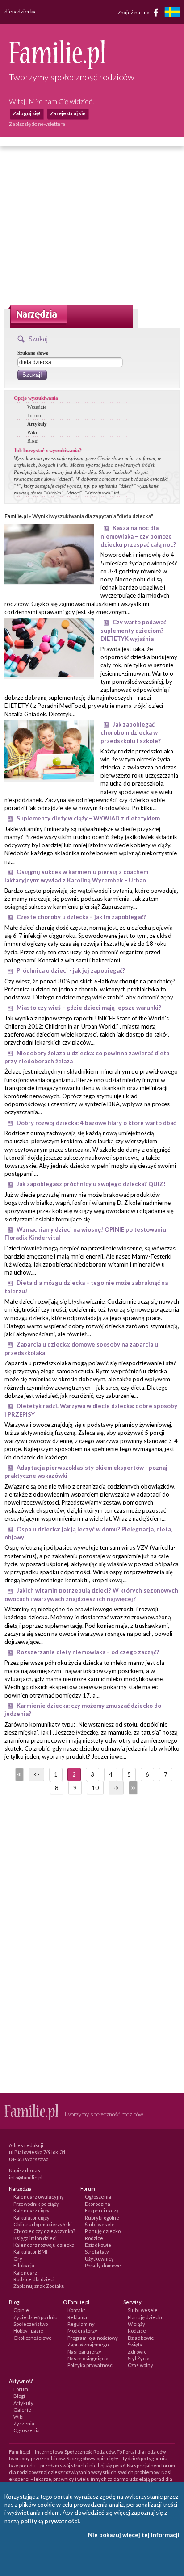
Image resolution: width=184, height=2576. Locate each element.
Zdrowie (137, 2352)
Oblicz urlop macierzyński (43, 2224)
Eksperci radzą (102, 2210)
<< (19, 1774)
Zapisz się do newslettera (37, 124)
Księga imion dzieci (35, 2238)
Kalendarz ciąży (31, 2210)
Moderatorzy (82, 2331)
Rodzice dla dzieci (34, 2279)
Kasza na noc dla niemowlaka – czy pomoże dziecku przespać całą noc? (138, 536)
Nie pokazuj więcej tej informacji (134, 2535)
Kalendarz (25, 2273)
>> (132, 1788)
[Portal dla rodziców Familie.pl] (57, 67)
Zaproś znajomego (88, 2344)
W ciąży (136, 2324)
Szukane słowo (33, 353)
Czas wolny (140, 2365)
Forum (34, 415)
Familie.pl (16, 516)
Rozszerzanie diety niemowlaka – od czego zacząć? (88, 1652)
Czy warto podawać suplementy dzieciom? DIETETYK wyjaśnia (133, 630)
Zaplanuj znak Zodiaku (39, 2286)
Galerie (22, 2410)
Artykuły (37, 424)
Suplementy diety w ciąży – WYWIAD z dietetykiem (88, 818)
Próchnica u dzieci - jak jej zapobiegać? (71, 970)
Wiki (32, 432)
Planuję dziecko (103, 2231)
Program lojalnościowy (93, 2338)
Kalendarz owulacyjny (39, 2197)
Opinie (21, 2310)
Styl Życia (139, 2358)
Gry (18, 2259)
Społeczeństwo (31, 2324)
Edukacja (24, 2265)
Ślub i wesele (100, 2224)
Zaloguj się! (27, 113)
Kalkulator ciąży (31, 2218)
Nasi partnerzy (84, 2352)
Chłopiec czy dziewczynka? (44, 2231)
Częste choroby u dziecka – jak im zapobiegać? (81, 917)
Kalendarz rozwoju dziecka (44, 2245)
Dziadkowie (98, 2245)
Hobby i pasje (28, 2331)
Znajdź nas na (134, 12)
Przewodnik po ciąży (36, 2204)
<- (36, 1774)
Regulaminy (81, 2324)
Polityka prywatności (91, 2365)
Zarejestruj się (68, 113)
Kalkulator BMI (30, 2252)
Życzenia (24, 2423)
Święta (135, 2344)
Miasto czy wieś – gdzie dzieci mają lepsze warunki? (89, 1008)
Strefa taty (97, 2252)
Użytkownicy (99, 2259)
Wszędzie (37, 407)
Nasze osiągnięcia (88, 2358)
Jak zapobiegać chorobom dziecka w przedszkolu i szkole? (131, 733)
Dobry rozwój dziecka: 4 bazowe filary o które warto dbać (96, 1123)
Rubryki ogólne (102, 2218)
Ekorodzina (98, 2204)
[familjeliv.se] (172, 13)
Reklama (77, 2317)
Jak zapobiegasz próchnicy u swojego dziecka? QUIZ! (91, 1184)
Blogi (33, 441)
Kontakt (76, 2310)
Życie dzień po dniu (36, 2317)
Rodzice (94, 2238)
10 (95, 1788)
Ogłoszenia (98, 2197)
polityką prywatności (50, 2521)
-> (116, 1788)
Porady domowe (103, 2265)
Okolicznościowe (33, 2338)
